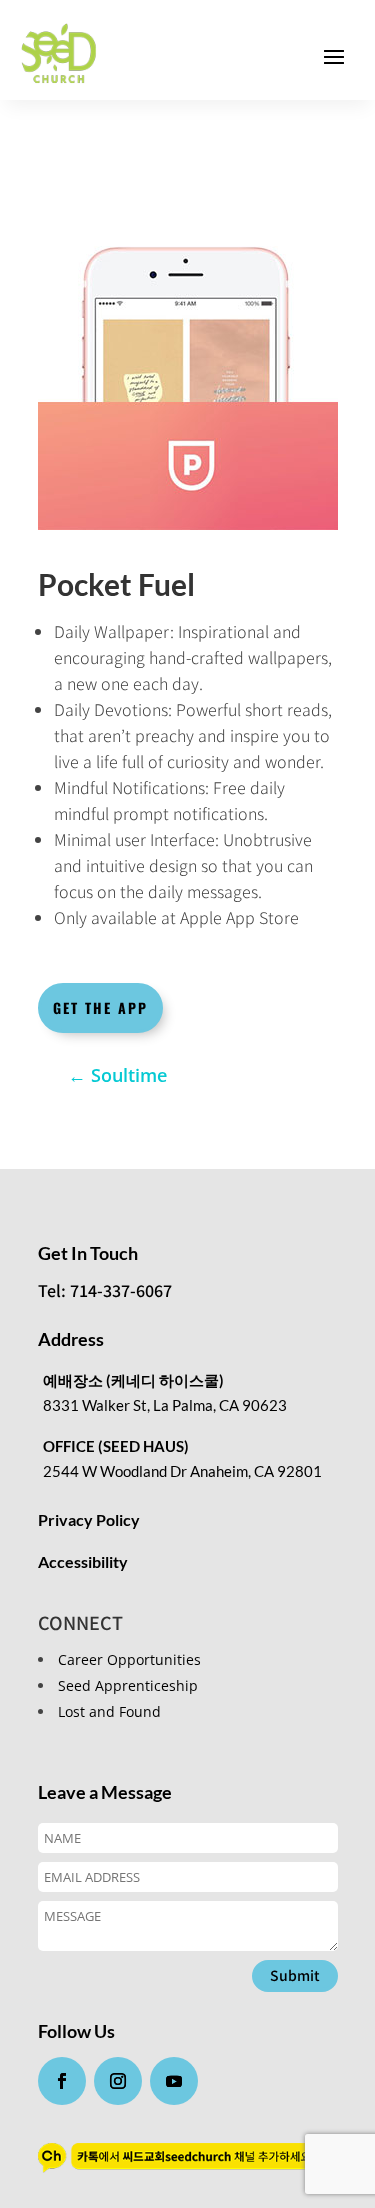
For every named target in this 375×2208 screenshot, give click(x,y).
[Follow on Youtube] (174, 2081)
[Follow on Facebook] (62, 2081)
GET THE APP (100, 1007)
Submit (295, 1975)
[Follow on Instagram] (118, 2081)
